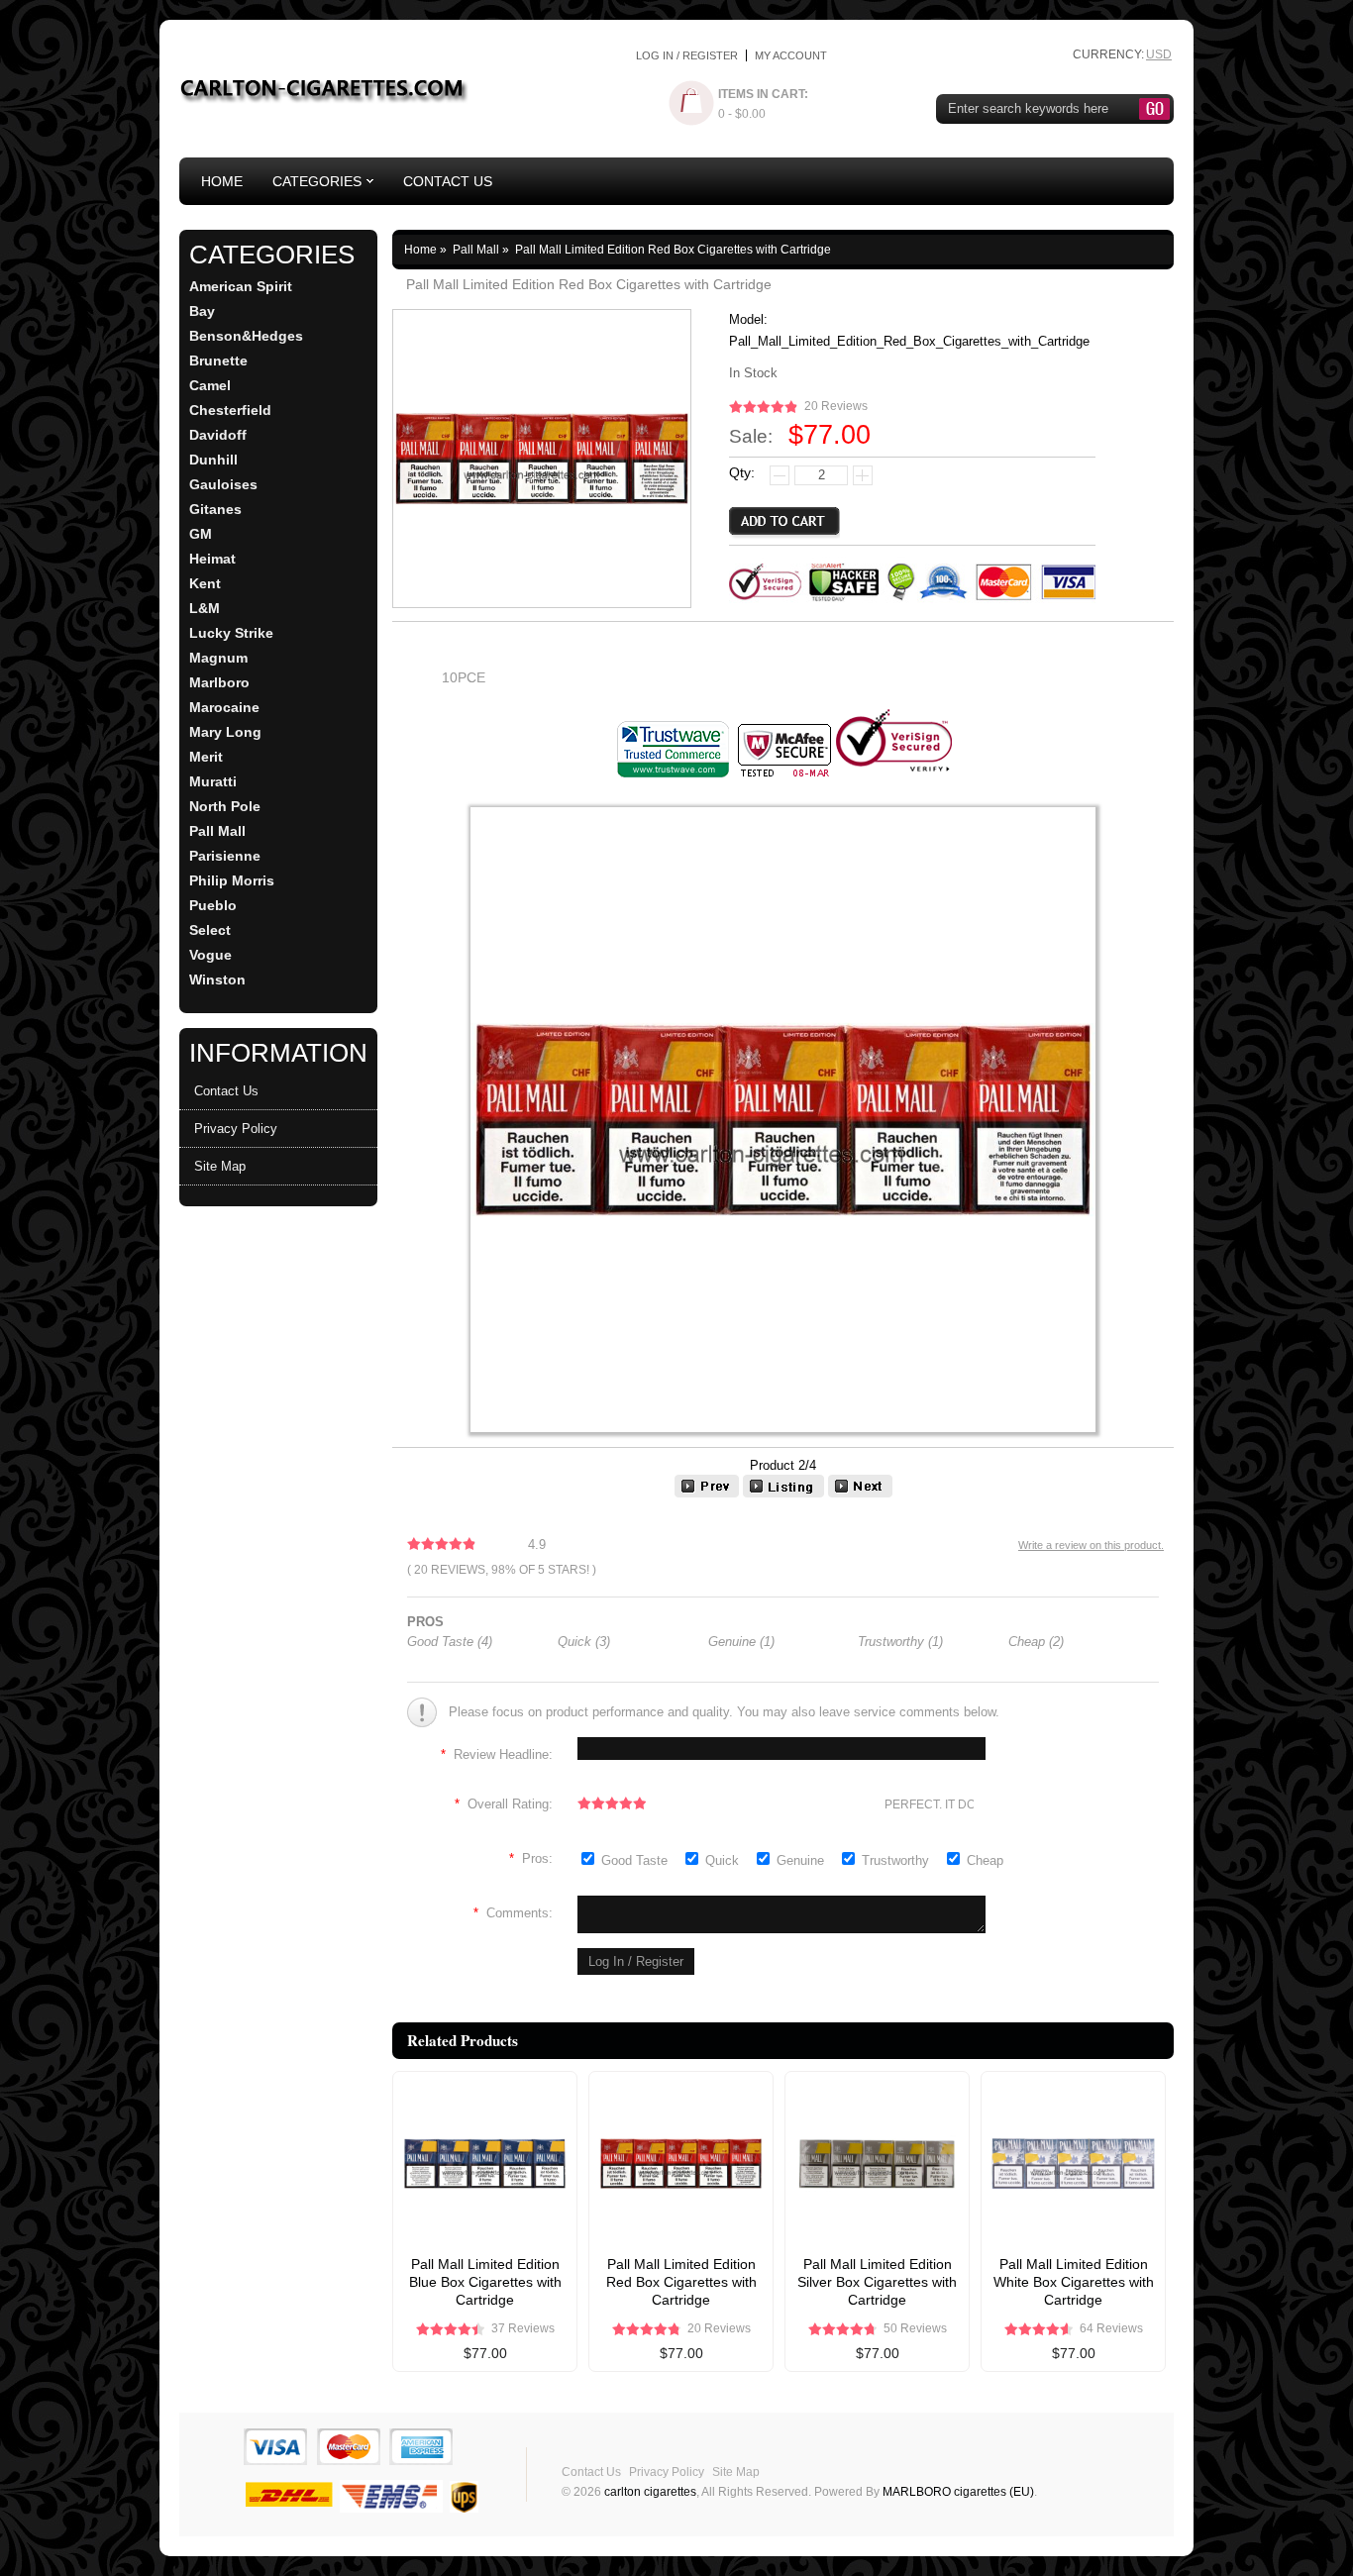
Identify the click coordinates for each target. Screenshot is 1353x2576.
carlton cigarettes (650, 2492)
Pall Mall (217, 831)
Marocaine (224, 708)
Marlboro (219, 683)
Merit (206, 757)
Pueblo (213, 906)
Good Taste (636, 1860)
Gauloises (223, 485)
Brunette (218, 361)
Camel (210, 386)
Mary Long (225, 732)
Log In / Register (687, 55)
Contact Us (448, 181)
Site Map (220, 1166)
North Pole (225, 807)
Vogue (210, 955)
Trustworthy (897, 1860)
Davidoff (218, 435)
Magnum (218, 658)
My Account (791, 55)
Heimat (212, 559)
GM (201, 534)
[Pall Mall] (783, 1493)
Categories (317, 181)
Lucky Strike (231, 633)
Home (222, 181)
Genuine (802, 1860)
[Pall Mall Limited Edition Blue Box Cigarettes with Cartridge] (707, 1493)
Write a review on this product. (1091, 1545)
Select (210, 930)
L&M (205, 609)
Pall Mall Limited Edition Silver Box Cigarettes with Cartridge (877, 2282)
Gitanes (215, 510)
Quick (722, 1860)
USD (1159, 54)
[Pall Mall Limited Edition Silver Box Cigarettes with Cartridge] (860, 1493)
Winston (217, 980)
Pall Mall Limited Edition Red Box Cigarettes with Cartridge (681, 2282)
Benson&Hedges (246, 336)
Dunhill (213, 460)
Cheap (985, 1860)
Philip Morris (232, 881)
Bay (202, 311)
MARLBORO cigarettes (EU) (958, 2492)
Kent (205, 584)
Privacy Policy (236, 1129)
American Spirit (241, 287)
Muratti (213, 782)
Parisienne (225, 856)
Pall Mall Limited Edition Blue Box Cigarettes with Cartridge (485, 2282)
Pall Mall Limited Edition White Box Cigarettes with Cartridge (1074, 2282)
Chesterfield (230, 411)
